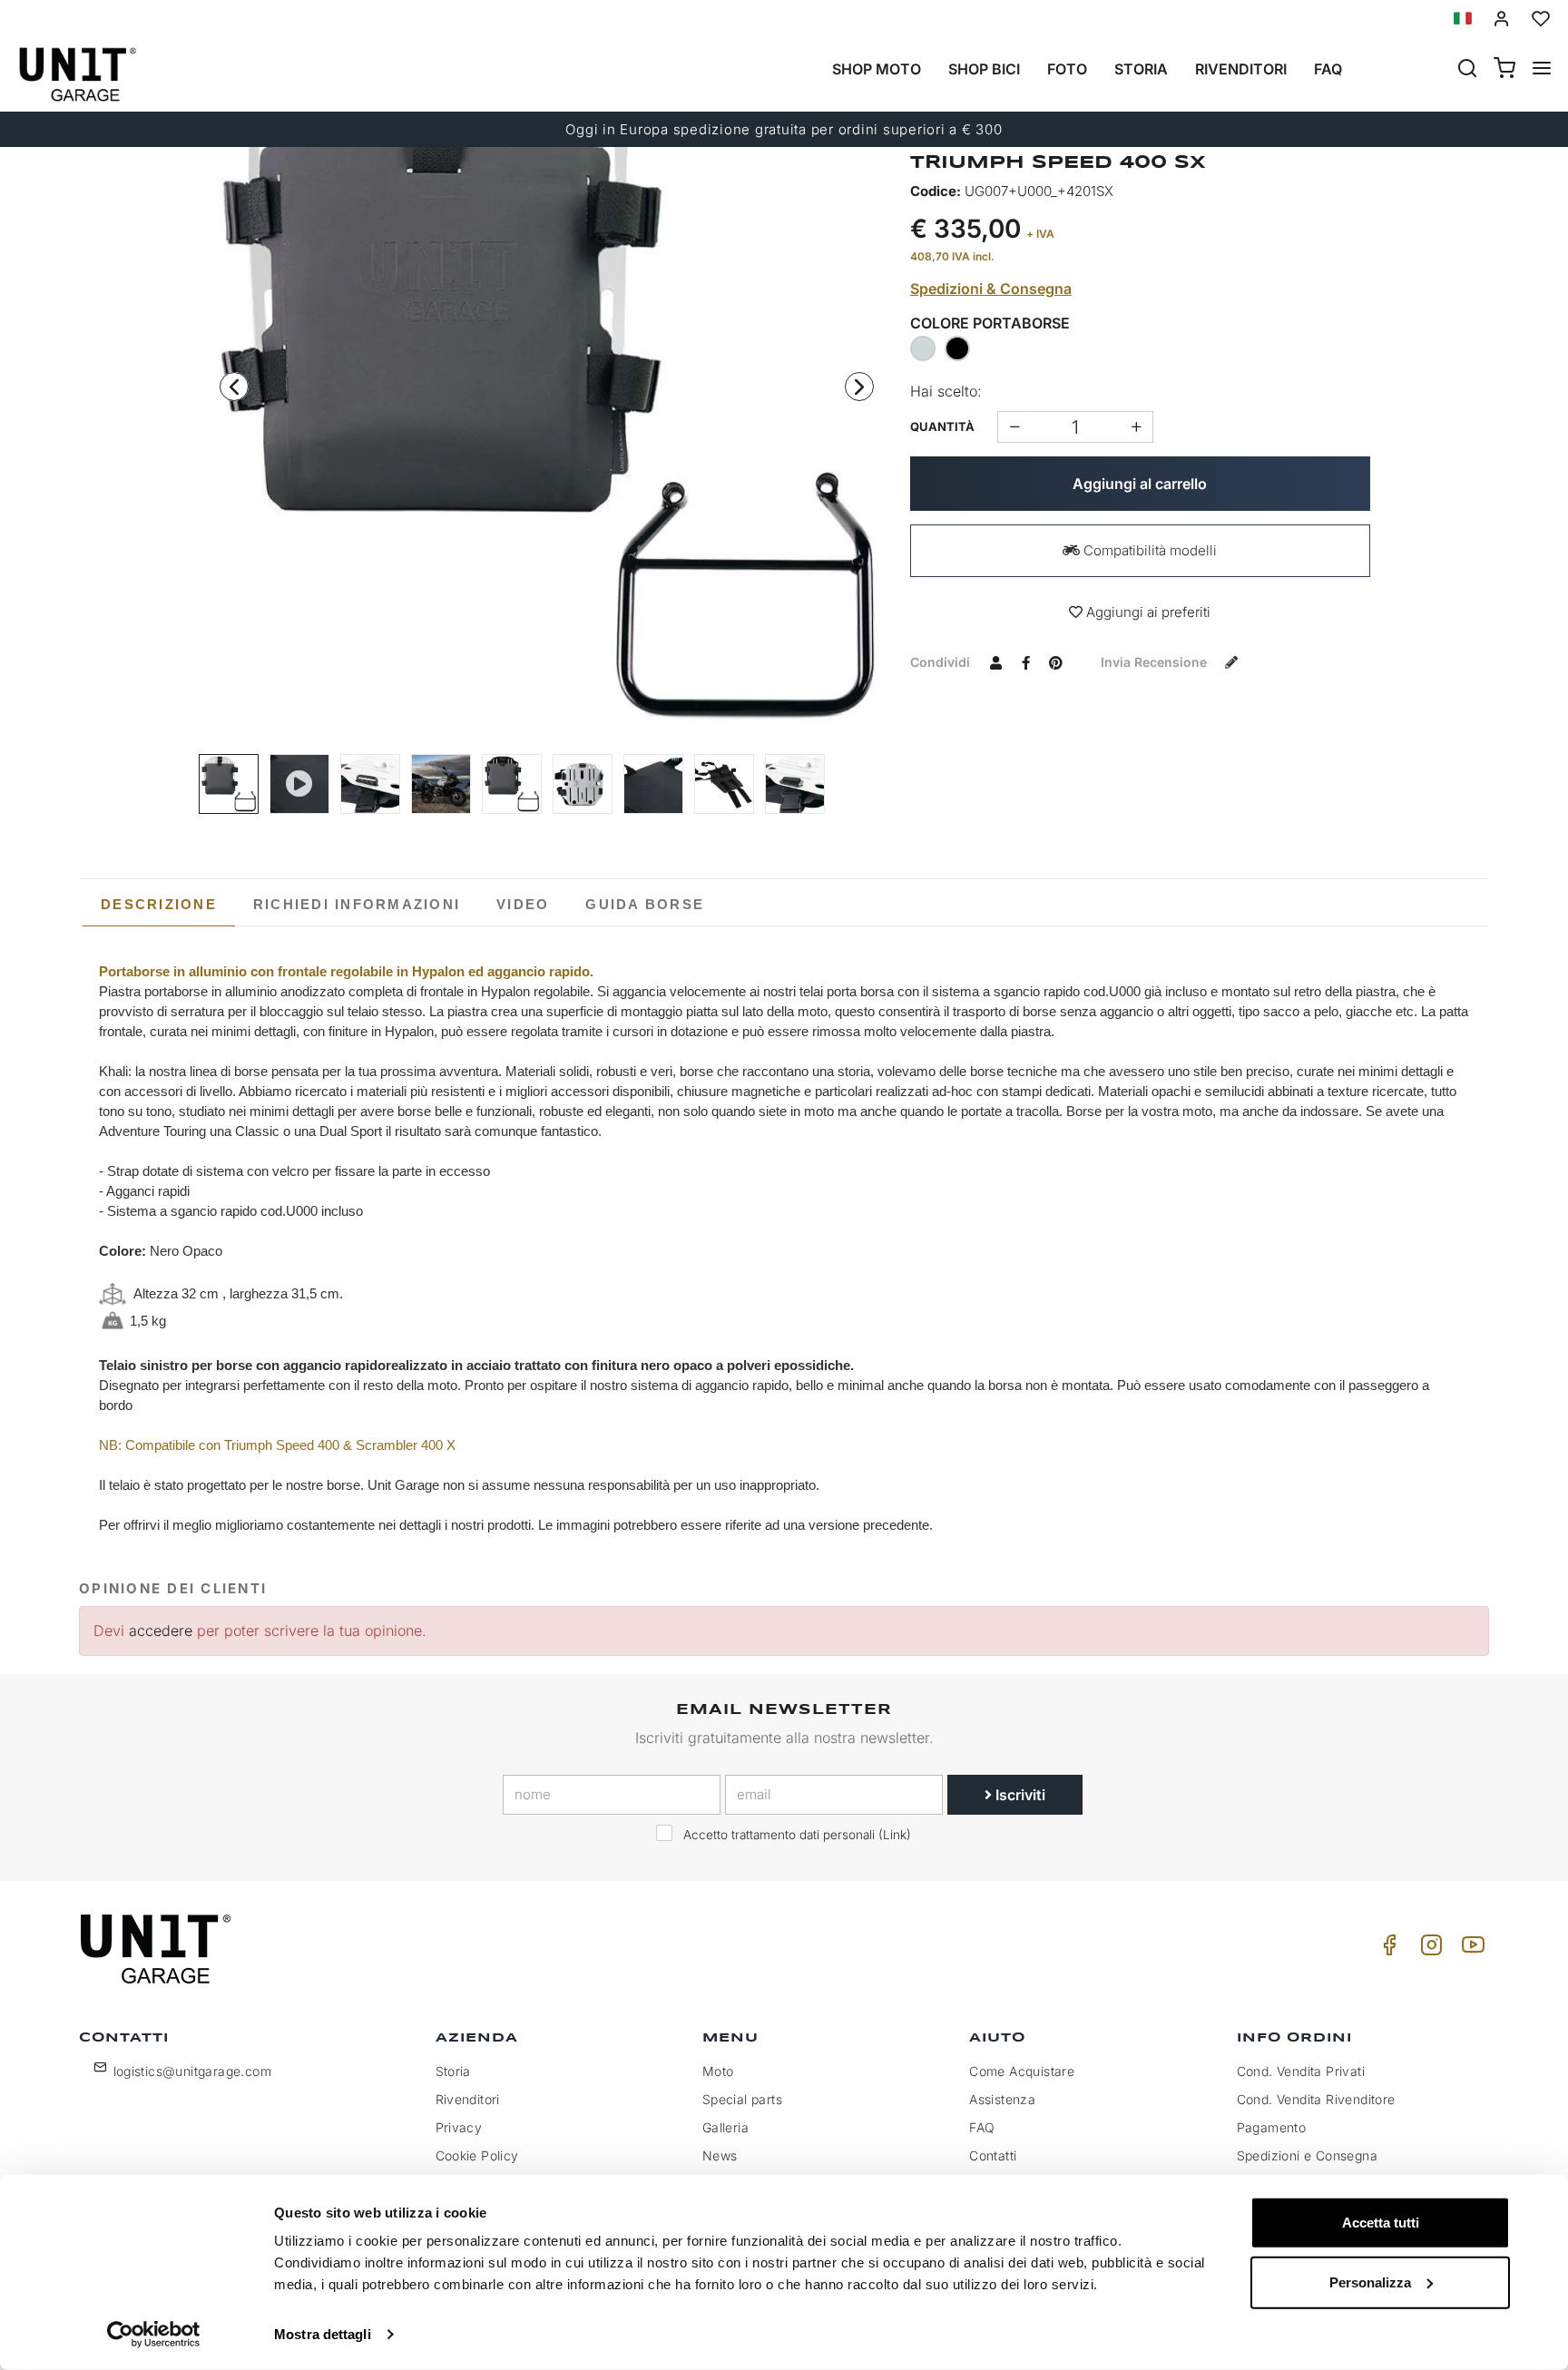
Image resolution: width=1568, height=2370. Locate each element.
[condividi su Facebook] (1026, 661)
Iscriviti (1019, 1795)
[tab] (159, 905)
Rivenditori (1241, 69)
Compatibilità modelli (1148, 550)
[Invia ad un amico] (996, 661)
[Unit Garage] (158, 1949)
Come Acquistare (1022, 2071)
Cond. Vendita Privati (1301, 2071)
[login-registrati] (1502, 19)
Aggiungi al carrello (1140, 484)
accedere (161, 1631)
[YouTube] (1470, 1949)
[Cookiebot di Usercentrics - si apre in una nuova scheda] (154, 2335)
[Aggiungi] (1014, 427)
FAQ (982, 2127)
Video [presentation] (523, 904)
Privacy (459, 2127)
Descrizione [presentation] (159, 904)
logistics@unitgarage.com (193, 2071)
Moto (718, 2071)
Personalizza (1370, 2282)
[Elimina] (1137, 427)
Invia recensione (1156, 662)
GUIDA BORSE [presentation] (645, 904)
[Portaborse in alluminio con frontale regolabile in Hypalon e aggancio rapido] (370, 784)
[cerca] (1467, 70)
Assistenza (1002, 2099)
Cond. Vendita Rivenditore (1316, 2099)
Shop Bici (984, 69)
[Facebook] (1387, 1949)
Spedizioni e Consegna (1307, 2155)
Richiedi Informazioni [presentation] (357, 904)
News (720, 2155)
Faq (1328, 69)
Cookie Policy (477, 2155)
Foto (1067, 69)
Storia (1141, 69)
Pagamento (1272, 2127)
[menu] (1542, 70)
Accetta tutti (1381, 2223)
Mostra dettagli (323, 2334)
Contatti (993, 2155)
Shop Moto (877, 69)
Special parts (742, 2099)
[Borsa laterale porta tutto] (441, 784)
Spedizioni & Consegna (991, 289)
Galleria (725, 2127)
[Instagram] (1428, 1949)
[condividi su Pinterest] (1056, 661)
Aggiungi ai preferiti (1147, 612)
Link (895, 1835)
